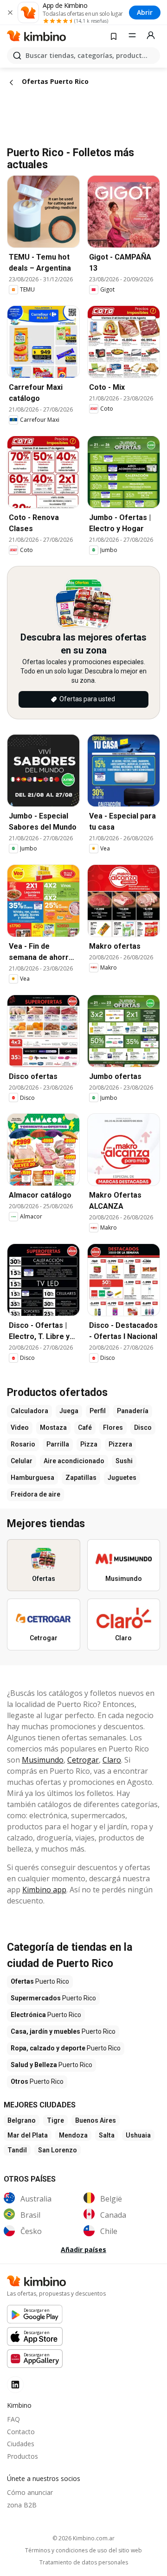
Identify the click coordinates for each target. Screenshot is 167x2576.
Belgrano (22, 2120)
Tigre (55, 2120)
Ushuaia (138, 2135)
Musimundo (43, 1760)
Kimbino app (44, 1890)
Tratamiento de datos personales (84, 2563)
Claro (112, 1760)
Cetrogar (83, 1760)
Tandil (17, 2150)
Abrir (145, 12)
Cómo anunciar (30, 2492)
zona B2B (22, 2505)
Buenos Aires (96, 2120)
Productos (22, 2456)
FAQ (13, 2419)
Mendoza (73, 2135)
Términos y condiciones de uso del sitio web (83, 2551)
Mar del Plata (28, 2135)
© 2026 (83, 2538)
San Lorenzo (58, 2150)
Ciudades (21, 2444)
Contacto (21, 2432)
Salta (107, 2135)
